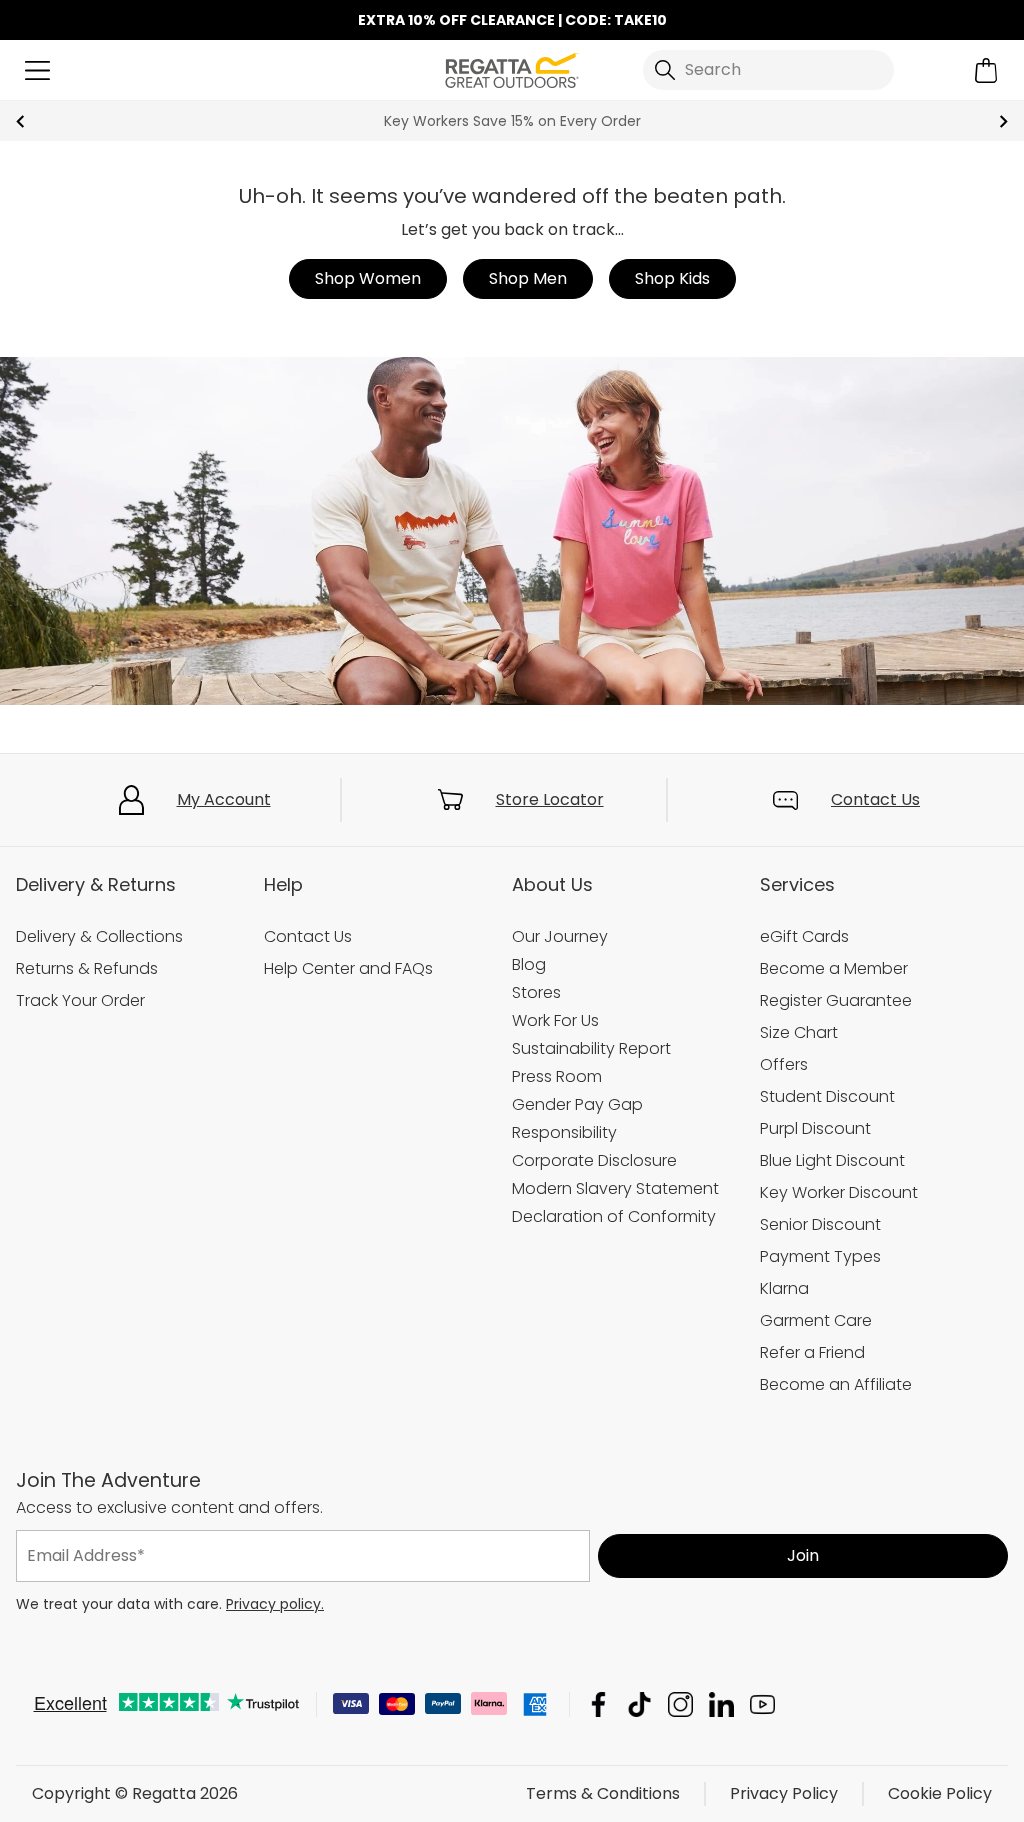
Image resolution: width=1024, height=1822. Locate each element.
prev (20, 121)
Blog (529, 964)
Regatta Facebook (598, 1704)
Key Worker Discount (839, 1192)
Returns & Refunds (87, 968)
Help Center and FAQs (348, 968)
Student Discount (827, 1096)
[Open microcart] (986, 70)
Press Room (557, 1076)
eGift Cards (804, 936)
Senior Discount (820, 1224)
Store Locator (550, 799)
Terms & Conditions (603, 1793)
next (1003, 121)
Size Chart (799, 1032)
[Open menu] (37, 70)
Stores (536, 992)
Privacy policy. (275, 1604)
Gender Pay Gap (577, 1104)
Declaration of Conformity (614, 1216)
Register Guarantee (836, 1000)
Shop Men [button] (528, 278)
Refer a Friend (812, 1352)
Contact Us (875, 799)
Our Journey (560, 936)
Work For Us (555, 1020)
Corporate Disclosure (594, 1160)
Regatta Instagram (680, 1704)
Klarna (784, 1288)
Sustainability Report (591, 1048)
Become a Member (834, 968)
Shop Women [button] (368, 278)
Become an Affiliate (836, 1384)
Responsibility (564, 1132)
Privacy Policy (784, 1793)
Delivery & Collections (99, 936)
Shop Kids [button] (672, 278)
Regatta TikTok (639, 1704)
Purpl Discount (815, 1128)
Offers (784, 1064)
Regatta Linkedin (721, 1704)
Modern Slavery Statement (615, 1188)
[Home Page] (511, 68)
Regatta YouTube (762, 1704)
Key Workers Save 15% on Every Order (512, 121)
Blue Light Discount (832, 1160)
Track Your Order (80, 1000)
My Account (224, 799)
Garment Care (816, 1320)
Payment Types (820, 1256)
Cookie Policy (940, 1793)
